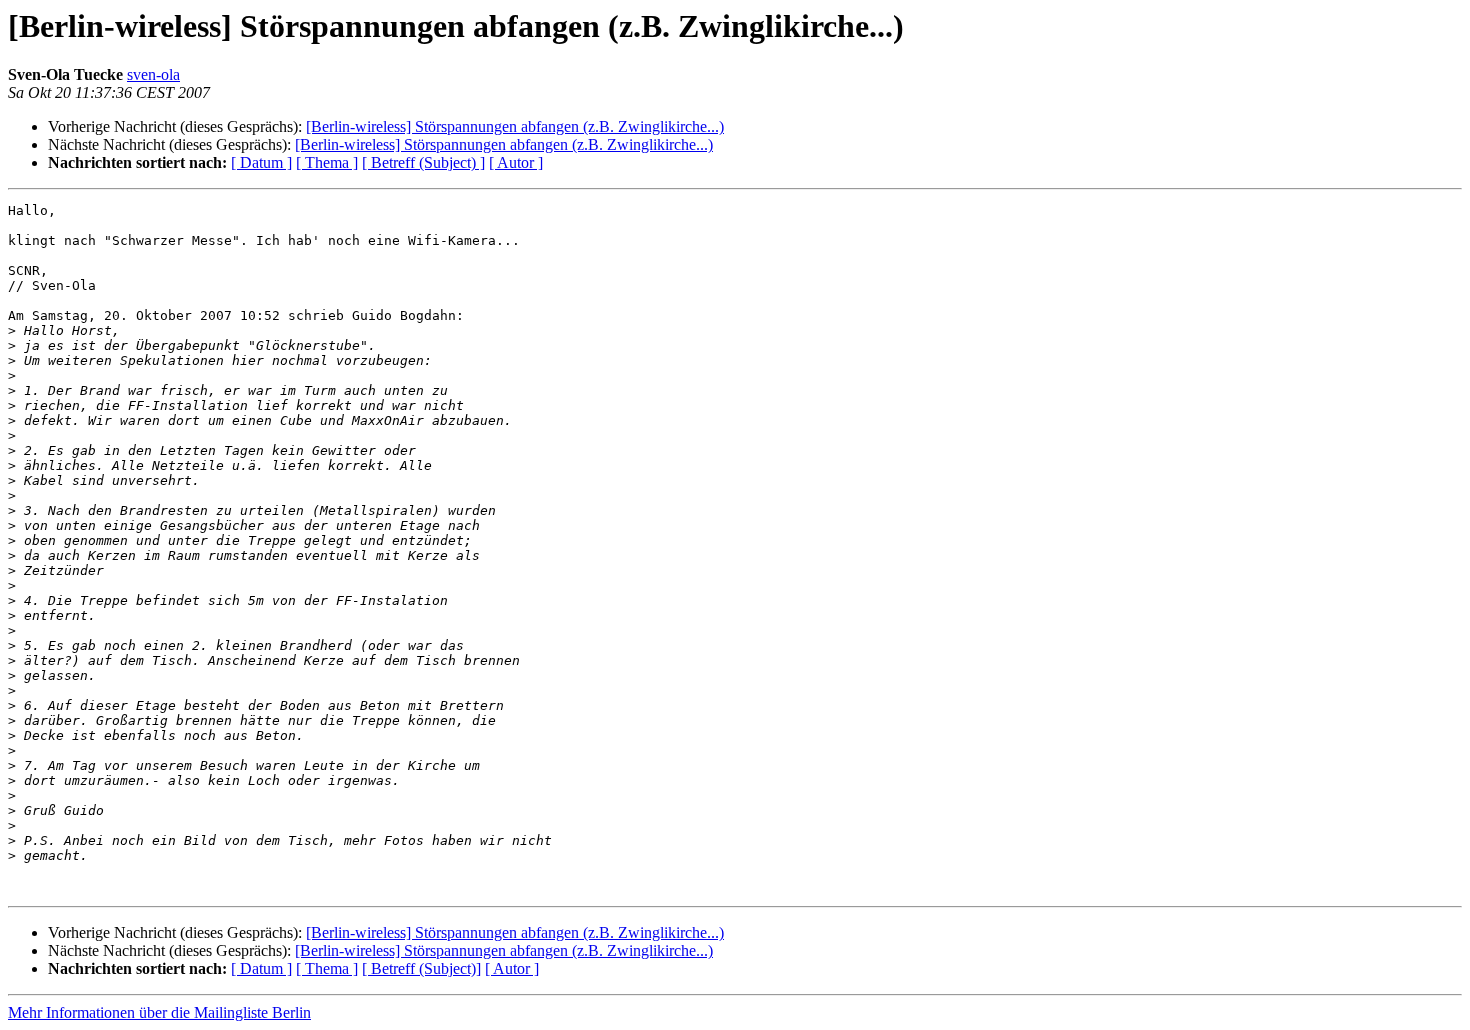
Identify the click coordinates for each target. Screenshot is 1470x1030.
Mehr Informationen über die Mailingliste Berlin (159, 1012)
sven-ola (153, 74)
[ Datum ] (261, 162)
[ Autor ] (516, 162)
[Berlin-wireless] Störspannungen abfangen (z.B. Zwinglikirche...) (515, 126)
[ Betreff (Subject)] (421, 968)
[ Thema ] (327, 162)
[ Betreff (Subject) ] (423, 162)
